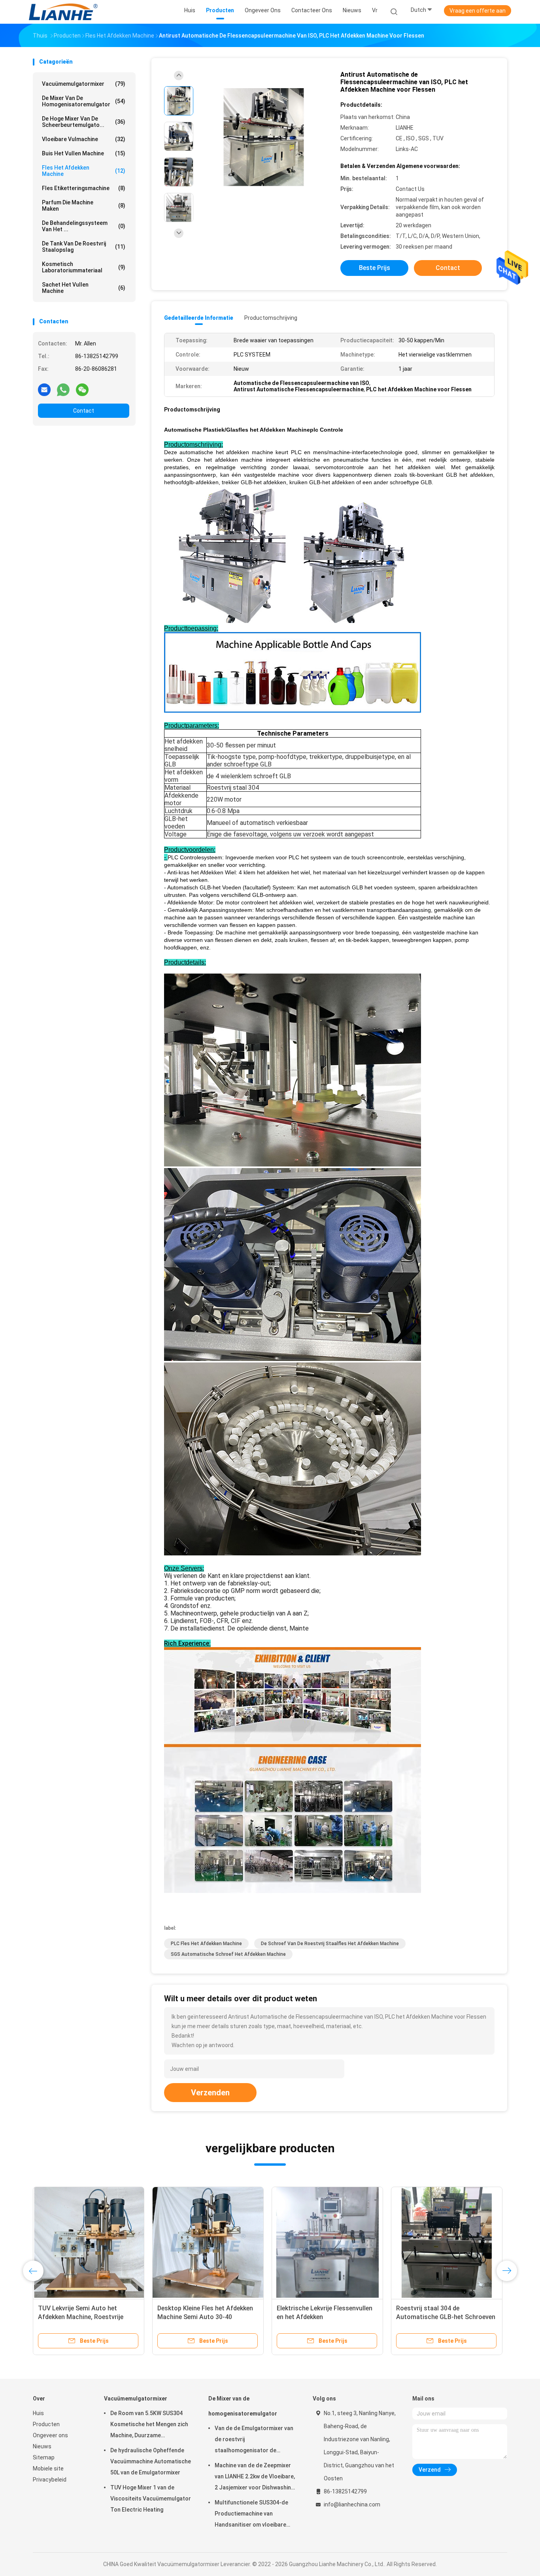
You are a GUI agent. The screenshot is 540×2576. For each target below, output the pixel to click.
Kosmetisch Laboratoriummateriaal (84, 267)
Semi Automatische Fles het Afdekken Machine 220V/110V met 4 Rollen (446, 2317)
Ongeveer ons (50, 2435)
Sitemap (44, 2457)
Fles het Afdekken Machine (84, 171)
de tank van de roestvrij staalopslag (84, 247)
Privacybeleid (50, 2480)
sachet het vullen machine (84, 288)
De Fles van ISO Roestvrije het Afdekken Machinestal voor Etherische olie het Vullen (200, 2317)
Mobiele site (48, 2468)
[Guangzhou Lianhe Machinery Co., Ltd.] (64, 12)
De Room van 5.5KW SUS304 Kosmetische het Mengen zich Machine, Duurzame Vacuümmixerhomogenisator (149, 2425)
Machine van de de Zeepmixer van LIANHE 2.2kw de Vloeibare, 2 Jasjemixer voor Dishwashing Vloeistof (255, 2478)
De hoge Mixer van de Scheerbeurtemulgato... (84, 122)
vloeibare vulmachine (84, 139)
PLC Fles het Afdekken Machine (206, 1944)
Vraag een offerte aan (478, 11)
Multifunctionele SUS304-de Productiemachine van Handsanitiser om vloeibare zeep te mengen (251, 2515)
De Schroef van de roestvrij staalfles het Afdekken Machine (330, 1944)
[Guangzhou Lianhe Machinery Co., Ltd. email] (44, 389)
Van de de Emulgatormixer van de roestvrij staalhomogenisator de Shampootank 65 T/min (254, 2440)
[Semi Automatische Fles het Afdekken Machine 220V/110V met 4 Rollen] (447, 2242)
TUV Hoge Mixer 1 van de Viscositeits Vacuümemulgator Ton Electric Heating (151, 2499)
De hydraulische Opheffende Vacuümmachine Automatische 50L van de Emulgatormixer (151, 2461)
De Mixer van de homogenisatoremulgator (84, 101)
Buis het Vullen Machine (84, 153)
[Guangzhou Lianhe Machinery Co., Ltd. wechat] (82, 389)
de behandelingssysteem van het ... (84, 226)
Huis (38, 2413)
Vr (375, 10)
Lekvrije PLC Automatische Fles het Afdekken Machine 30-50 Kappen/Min (84, 2317)
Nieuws (42, 2446)
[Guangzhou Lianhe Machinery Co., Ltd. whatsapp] (63, 389)
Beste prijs (375, 268)
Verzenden (210, 2093)
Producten (46, 2424)
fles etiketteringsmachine (84, 188)
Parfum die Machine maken (84, 206)
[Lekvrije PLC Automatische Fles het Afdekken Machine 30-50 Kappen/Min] (89, 2242)
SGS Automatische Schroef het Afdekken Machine (228, 1954)
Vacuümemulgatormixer (84, 84)
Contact (84, 411)
